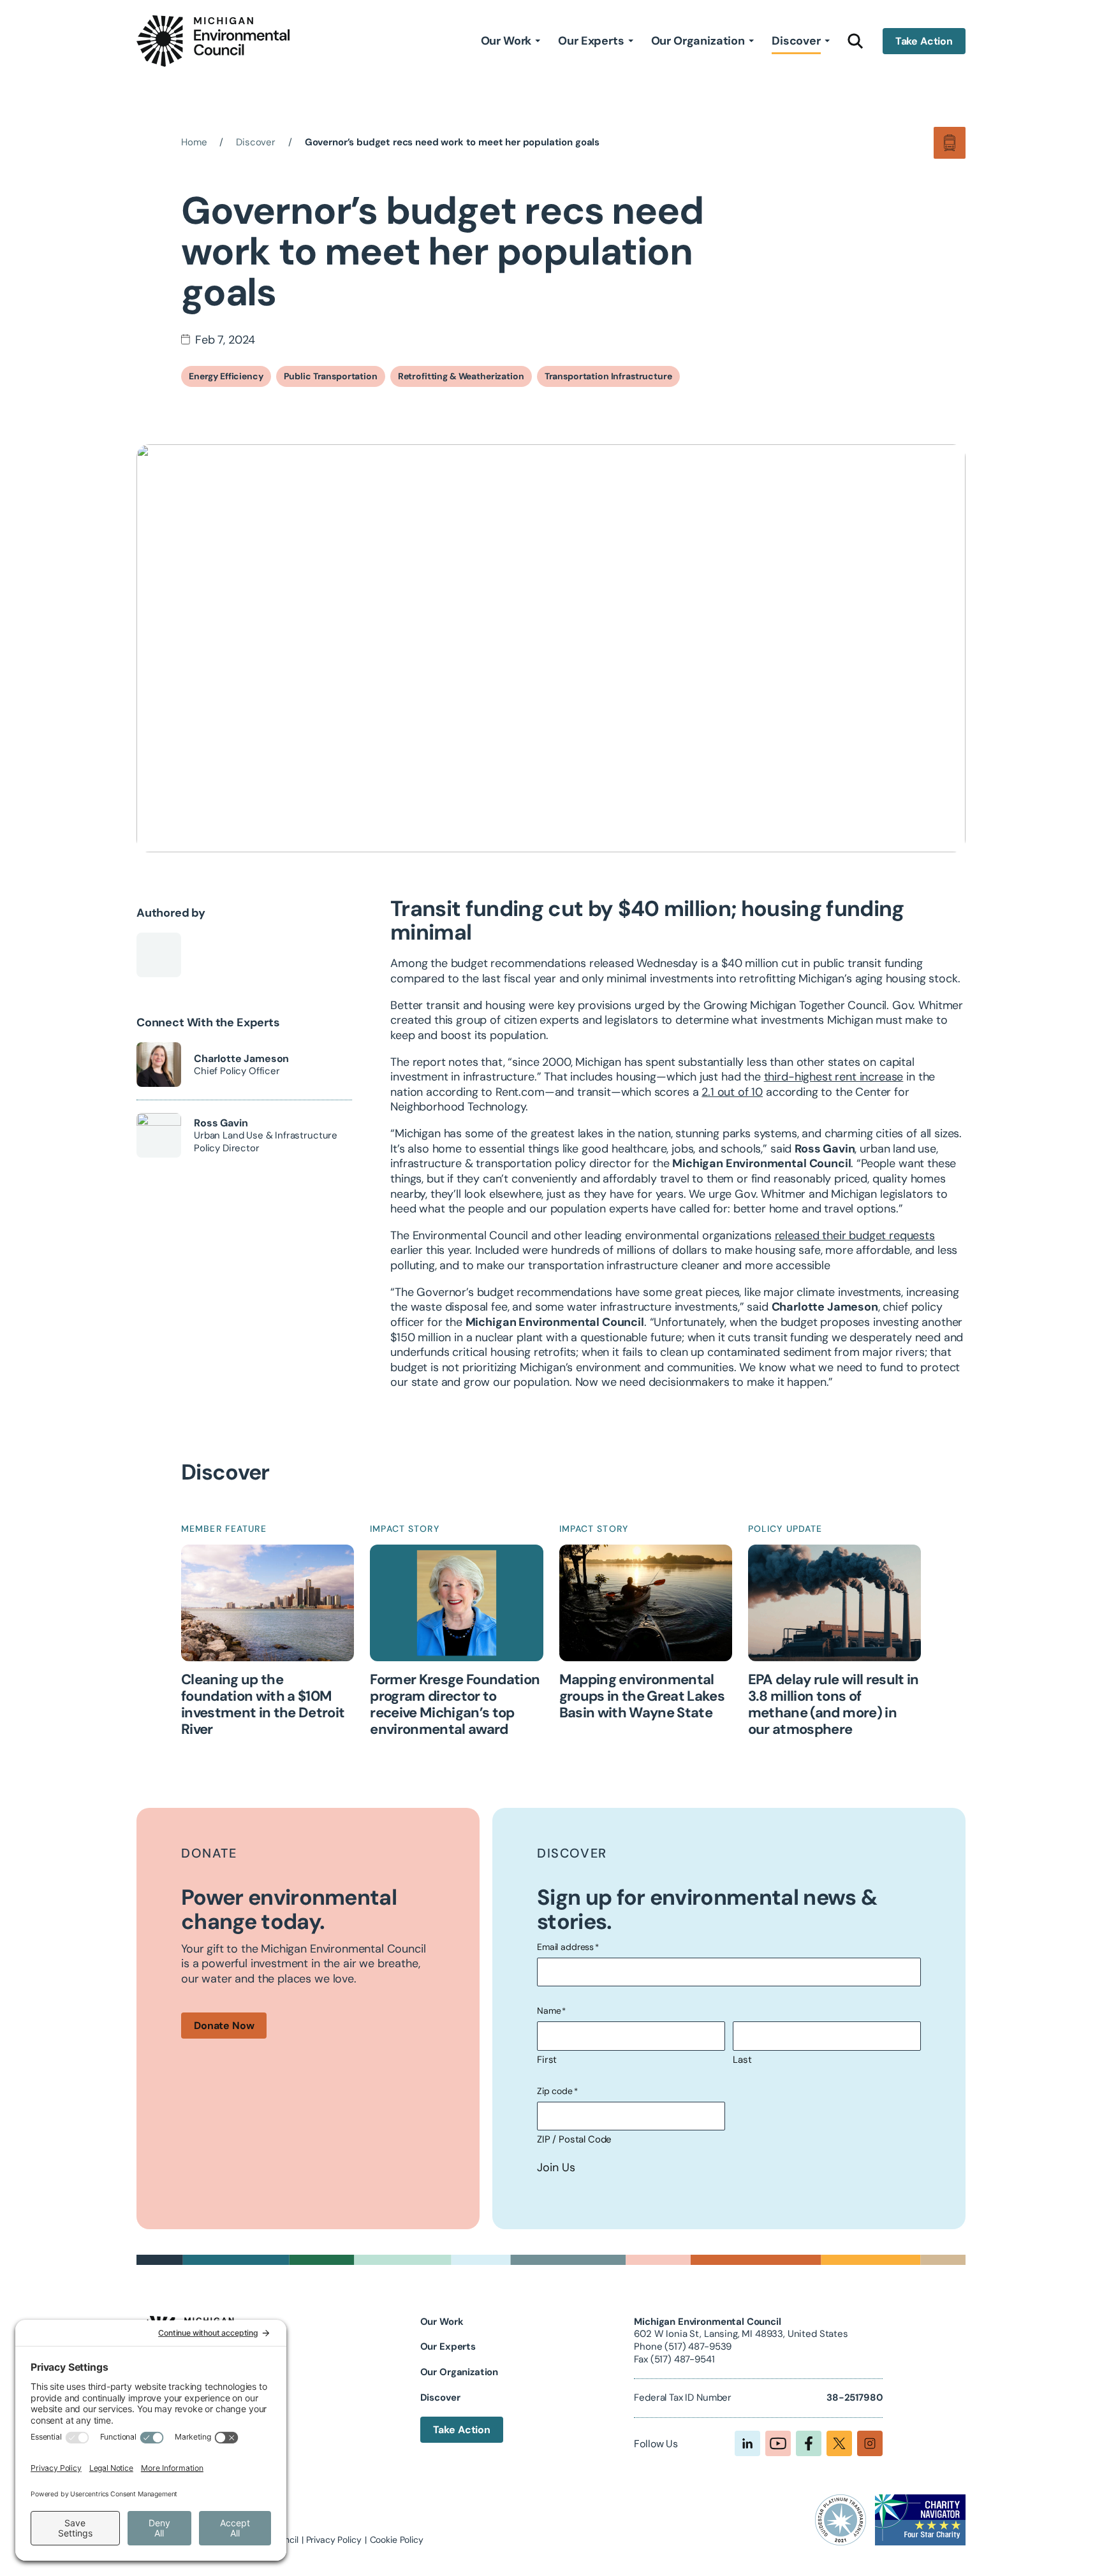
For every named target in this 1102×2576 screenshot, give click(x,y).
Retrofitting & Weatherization (461, 376)
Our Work (506, 41)
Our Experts (591, 41)
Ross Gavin (221, 1123)
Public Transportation (331, 376)
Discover (796, 41)
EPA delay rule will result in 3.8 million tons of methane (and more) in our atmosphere (834, 1705)
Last (742, 2060)
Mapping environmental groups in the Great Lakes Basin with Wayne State (642, 1697)
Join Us (556, 2168)
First (547, 2060)
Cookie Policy (397, 2540)
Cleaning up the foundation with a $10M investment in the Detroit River (263, 1705)
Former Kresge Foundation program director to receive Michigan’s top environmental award (455, 1705)
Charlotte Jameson (241, 1059)
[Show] (538, 41)
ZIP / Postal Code (574, 2139)
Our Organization (698, 41)
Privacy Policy (334, 2540)
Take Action (924, 41)
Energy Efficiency (226, 376)
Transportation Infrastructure (608, 376)
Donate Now (224, 2026)
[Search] (856, 41)
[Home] (213, 41)
